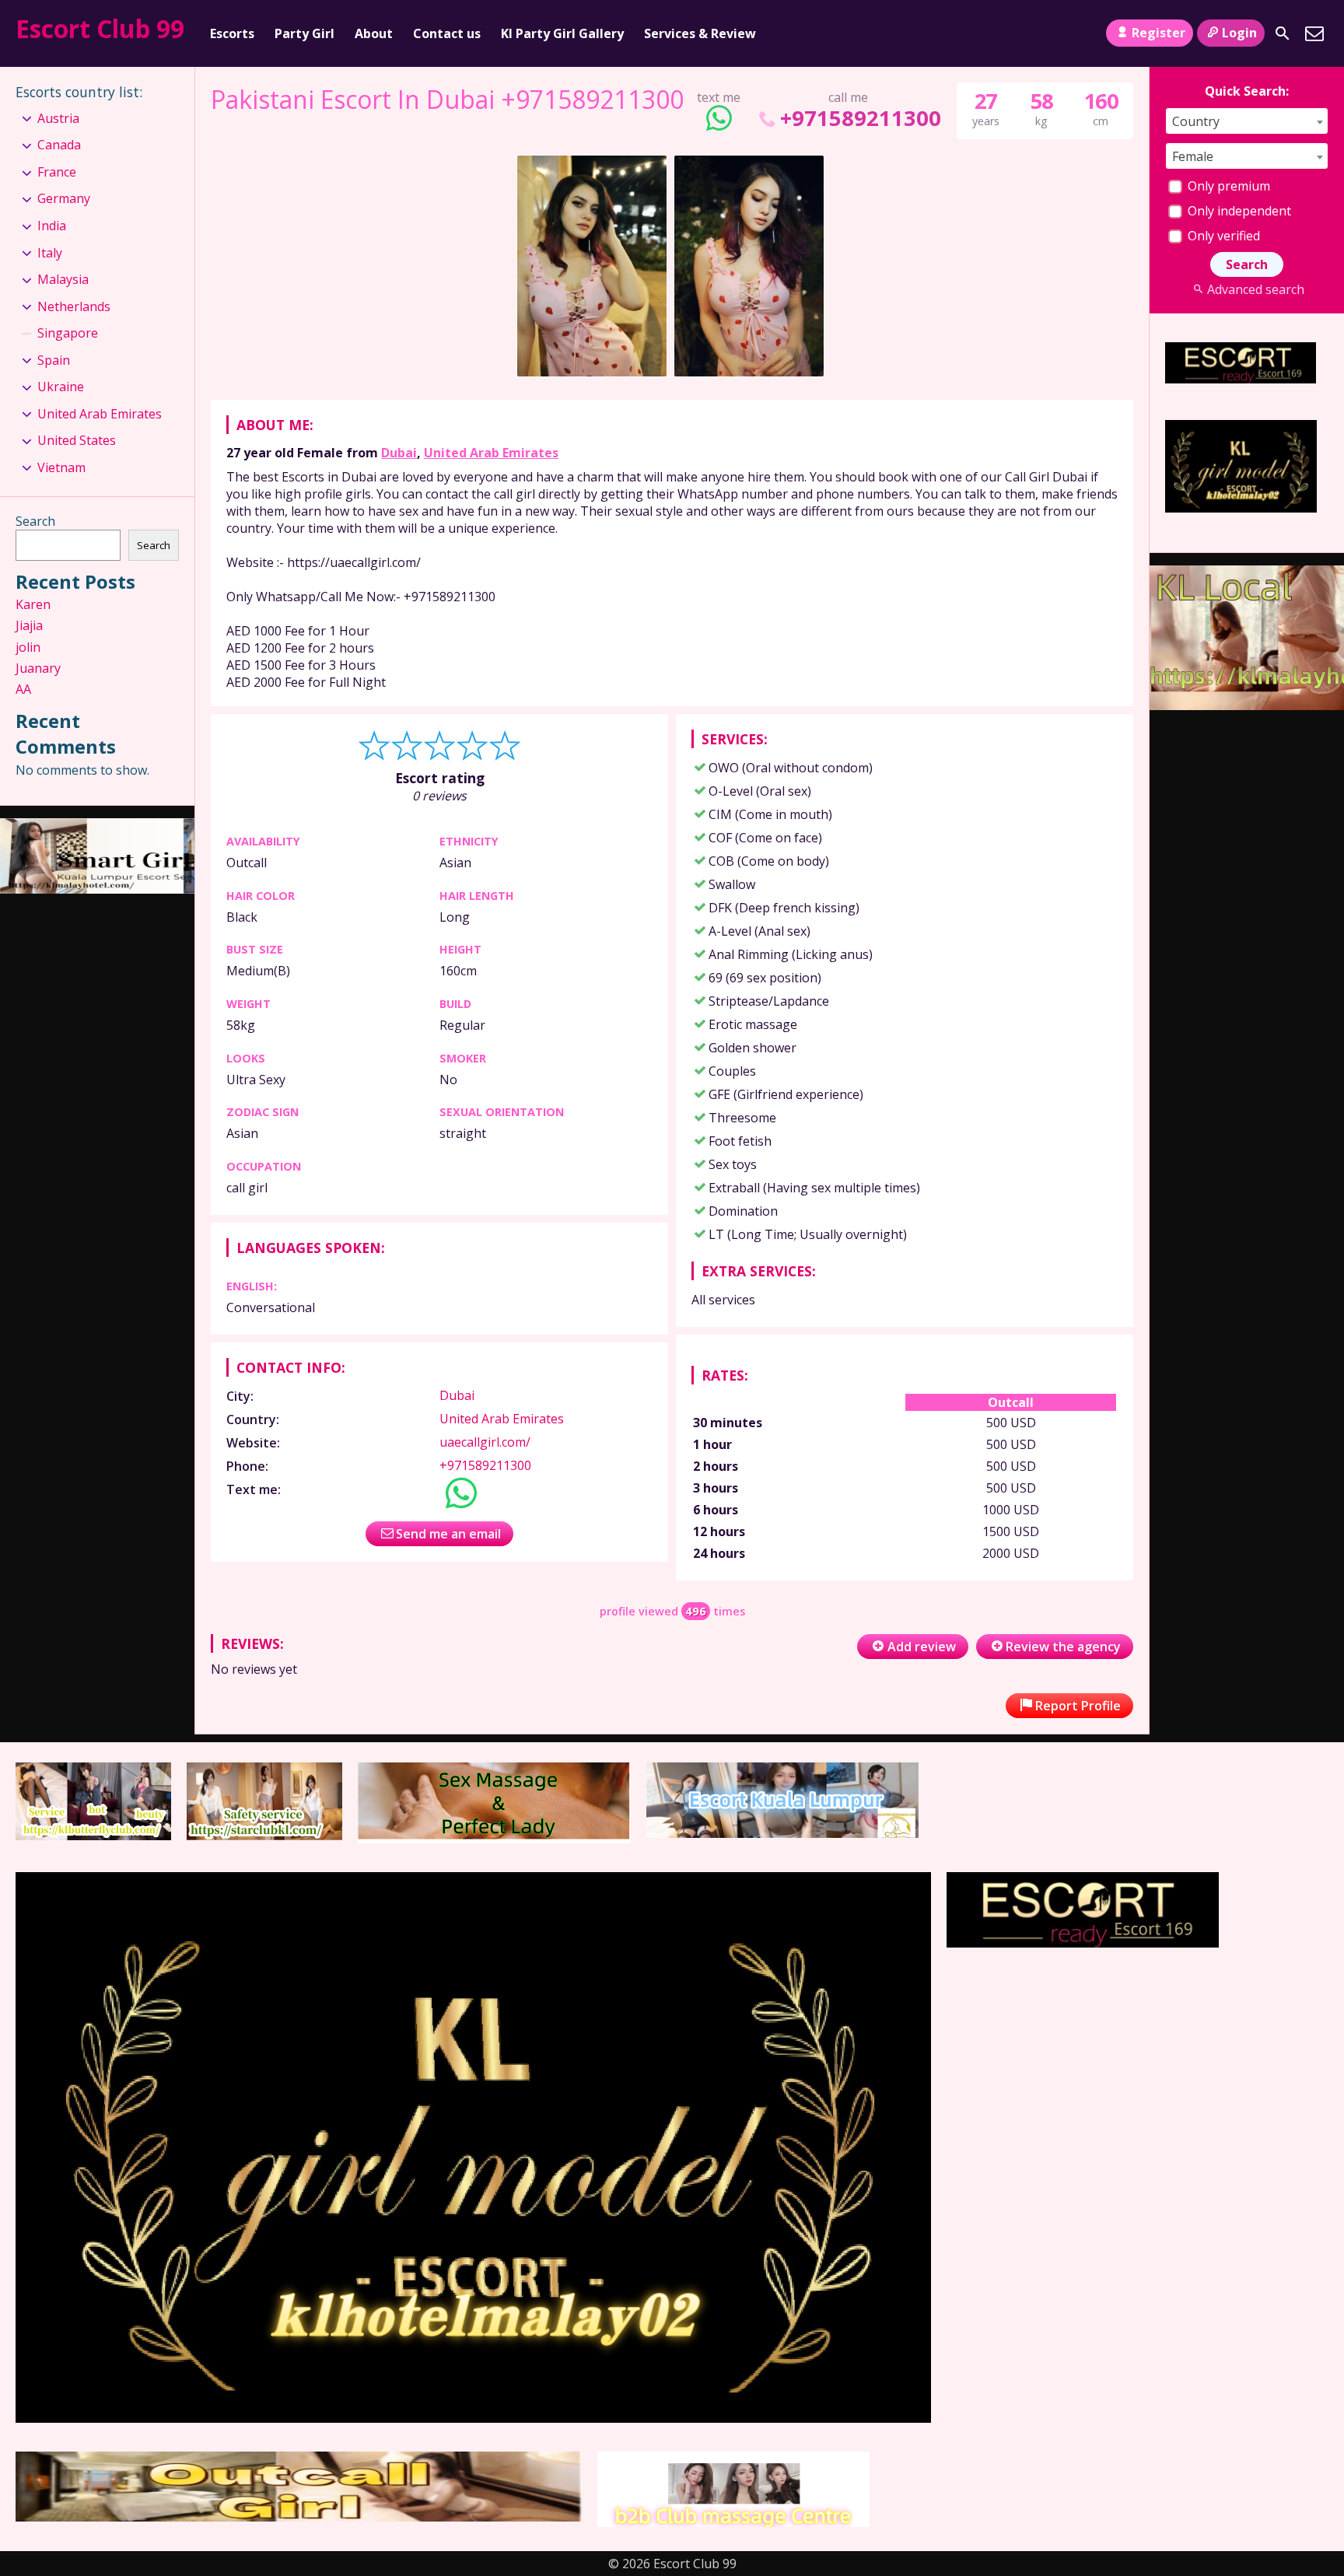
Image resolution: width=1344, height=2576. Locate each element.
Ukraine (61, 387)
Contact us (447, 33)
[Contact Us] (1314, 33)
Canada (59, 145)
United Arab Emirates (491, 453)
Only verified (1222, 236)
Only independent (1238, 211)
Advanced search (1255, 289)
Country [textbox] (1196, 121)
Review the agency (1063, 1647)
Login (1239, 33)
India (52, 226)
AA (23, 689)
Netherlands (74, 306)
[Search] (1283, 33)
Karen (33, 604)
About (374, 33)
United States (77, 440)
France (57, 172)
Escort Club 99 (100, 28)
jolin (28, 647)
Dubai (399, 453)
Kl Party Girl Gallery (562, 33)
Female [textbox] (1193, 156)
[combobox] (1247, 121)
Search (35, 521)
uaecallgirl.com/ (485, 1442)
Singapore (68, 333)
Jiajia (29, 625)
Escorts (232, 33)
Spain (54, 360)
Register (1158, 33)
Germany (64, 198)
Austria (58, 118)
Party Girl (304, 33)
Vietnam (61, 467)
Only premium (1227, 186)
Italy (50, 253)
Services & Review (700, 33)
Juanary (38, 668)
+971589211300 (860, 118)
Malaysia (63, 279)
